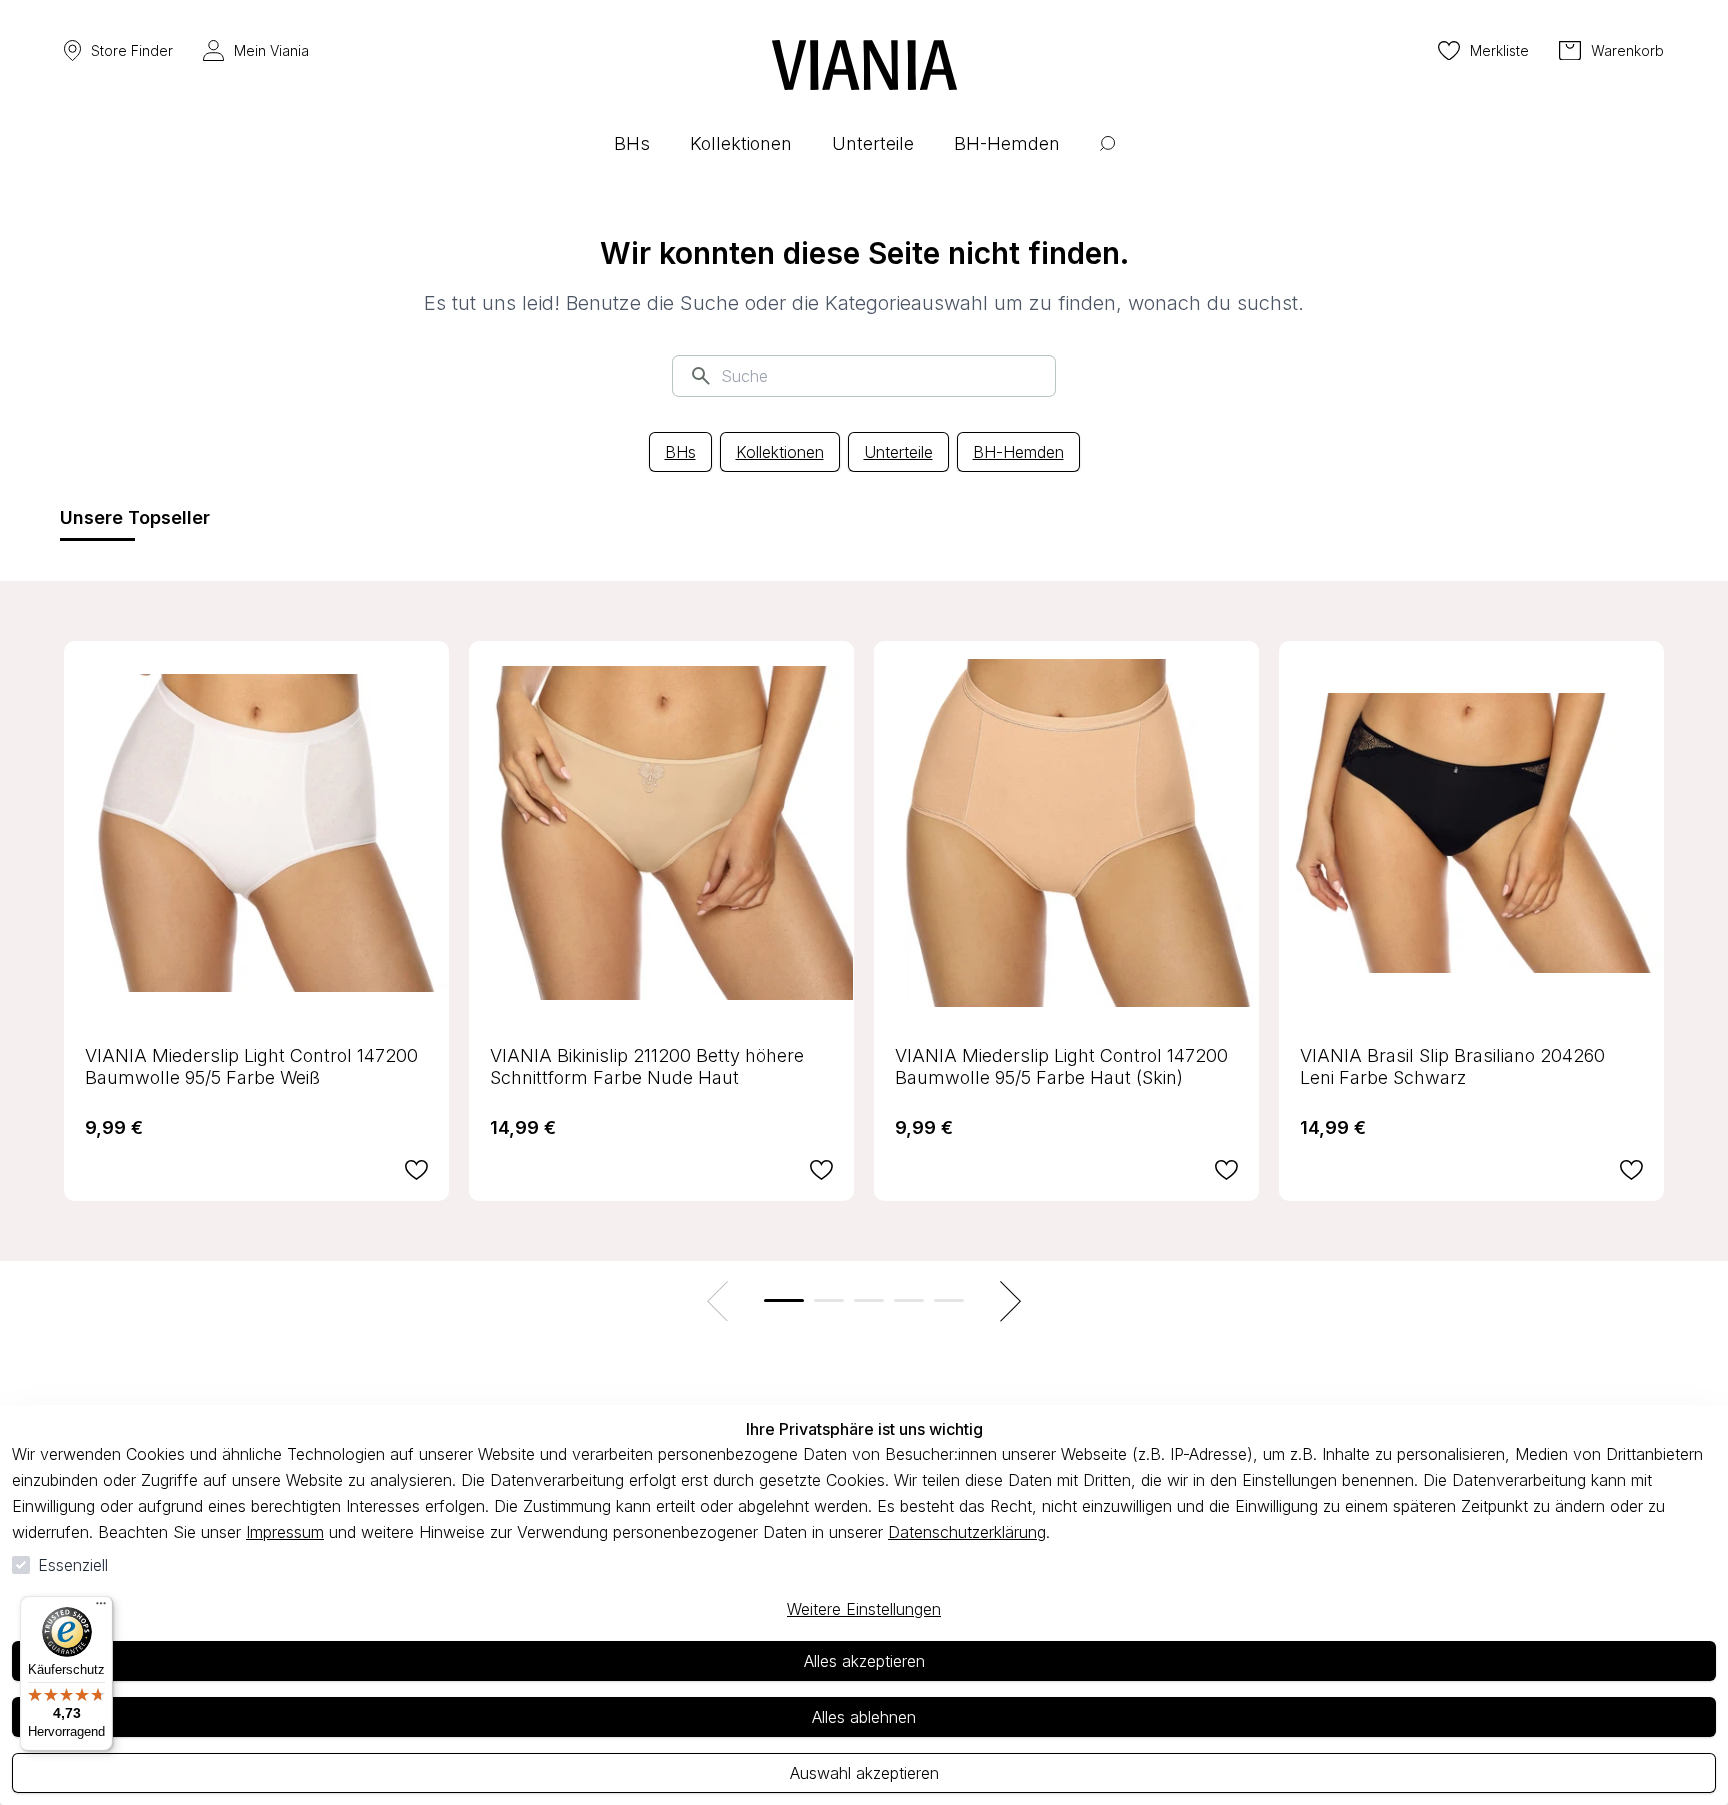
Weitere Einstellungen (864, 1609)
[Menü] (101, 1608)
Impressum (285, 1532)
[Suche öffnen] (1107, 158)
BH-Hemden (1018, 452)
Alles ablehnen (864, 1717)
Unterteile (898, 452)
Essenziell (73, 1565)
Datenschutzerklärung (967, 1532)
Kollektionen (780, 452)
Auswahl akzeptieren (864, 1773)
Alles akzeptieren (864, 1661)
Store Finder (132, 50)
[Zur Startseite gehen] (864, 65)
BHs (680, 452)
